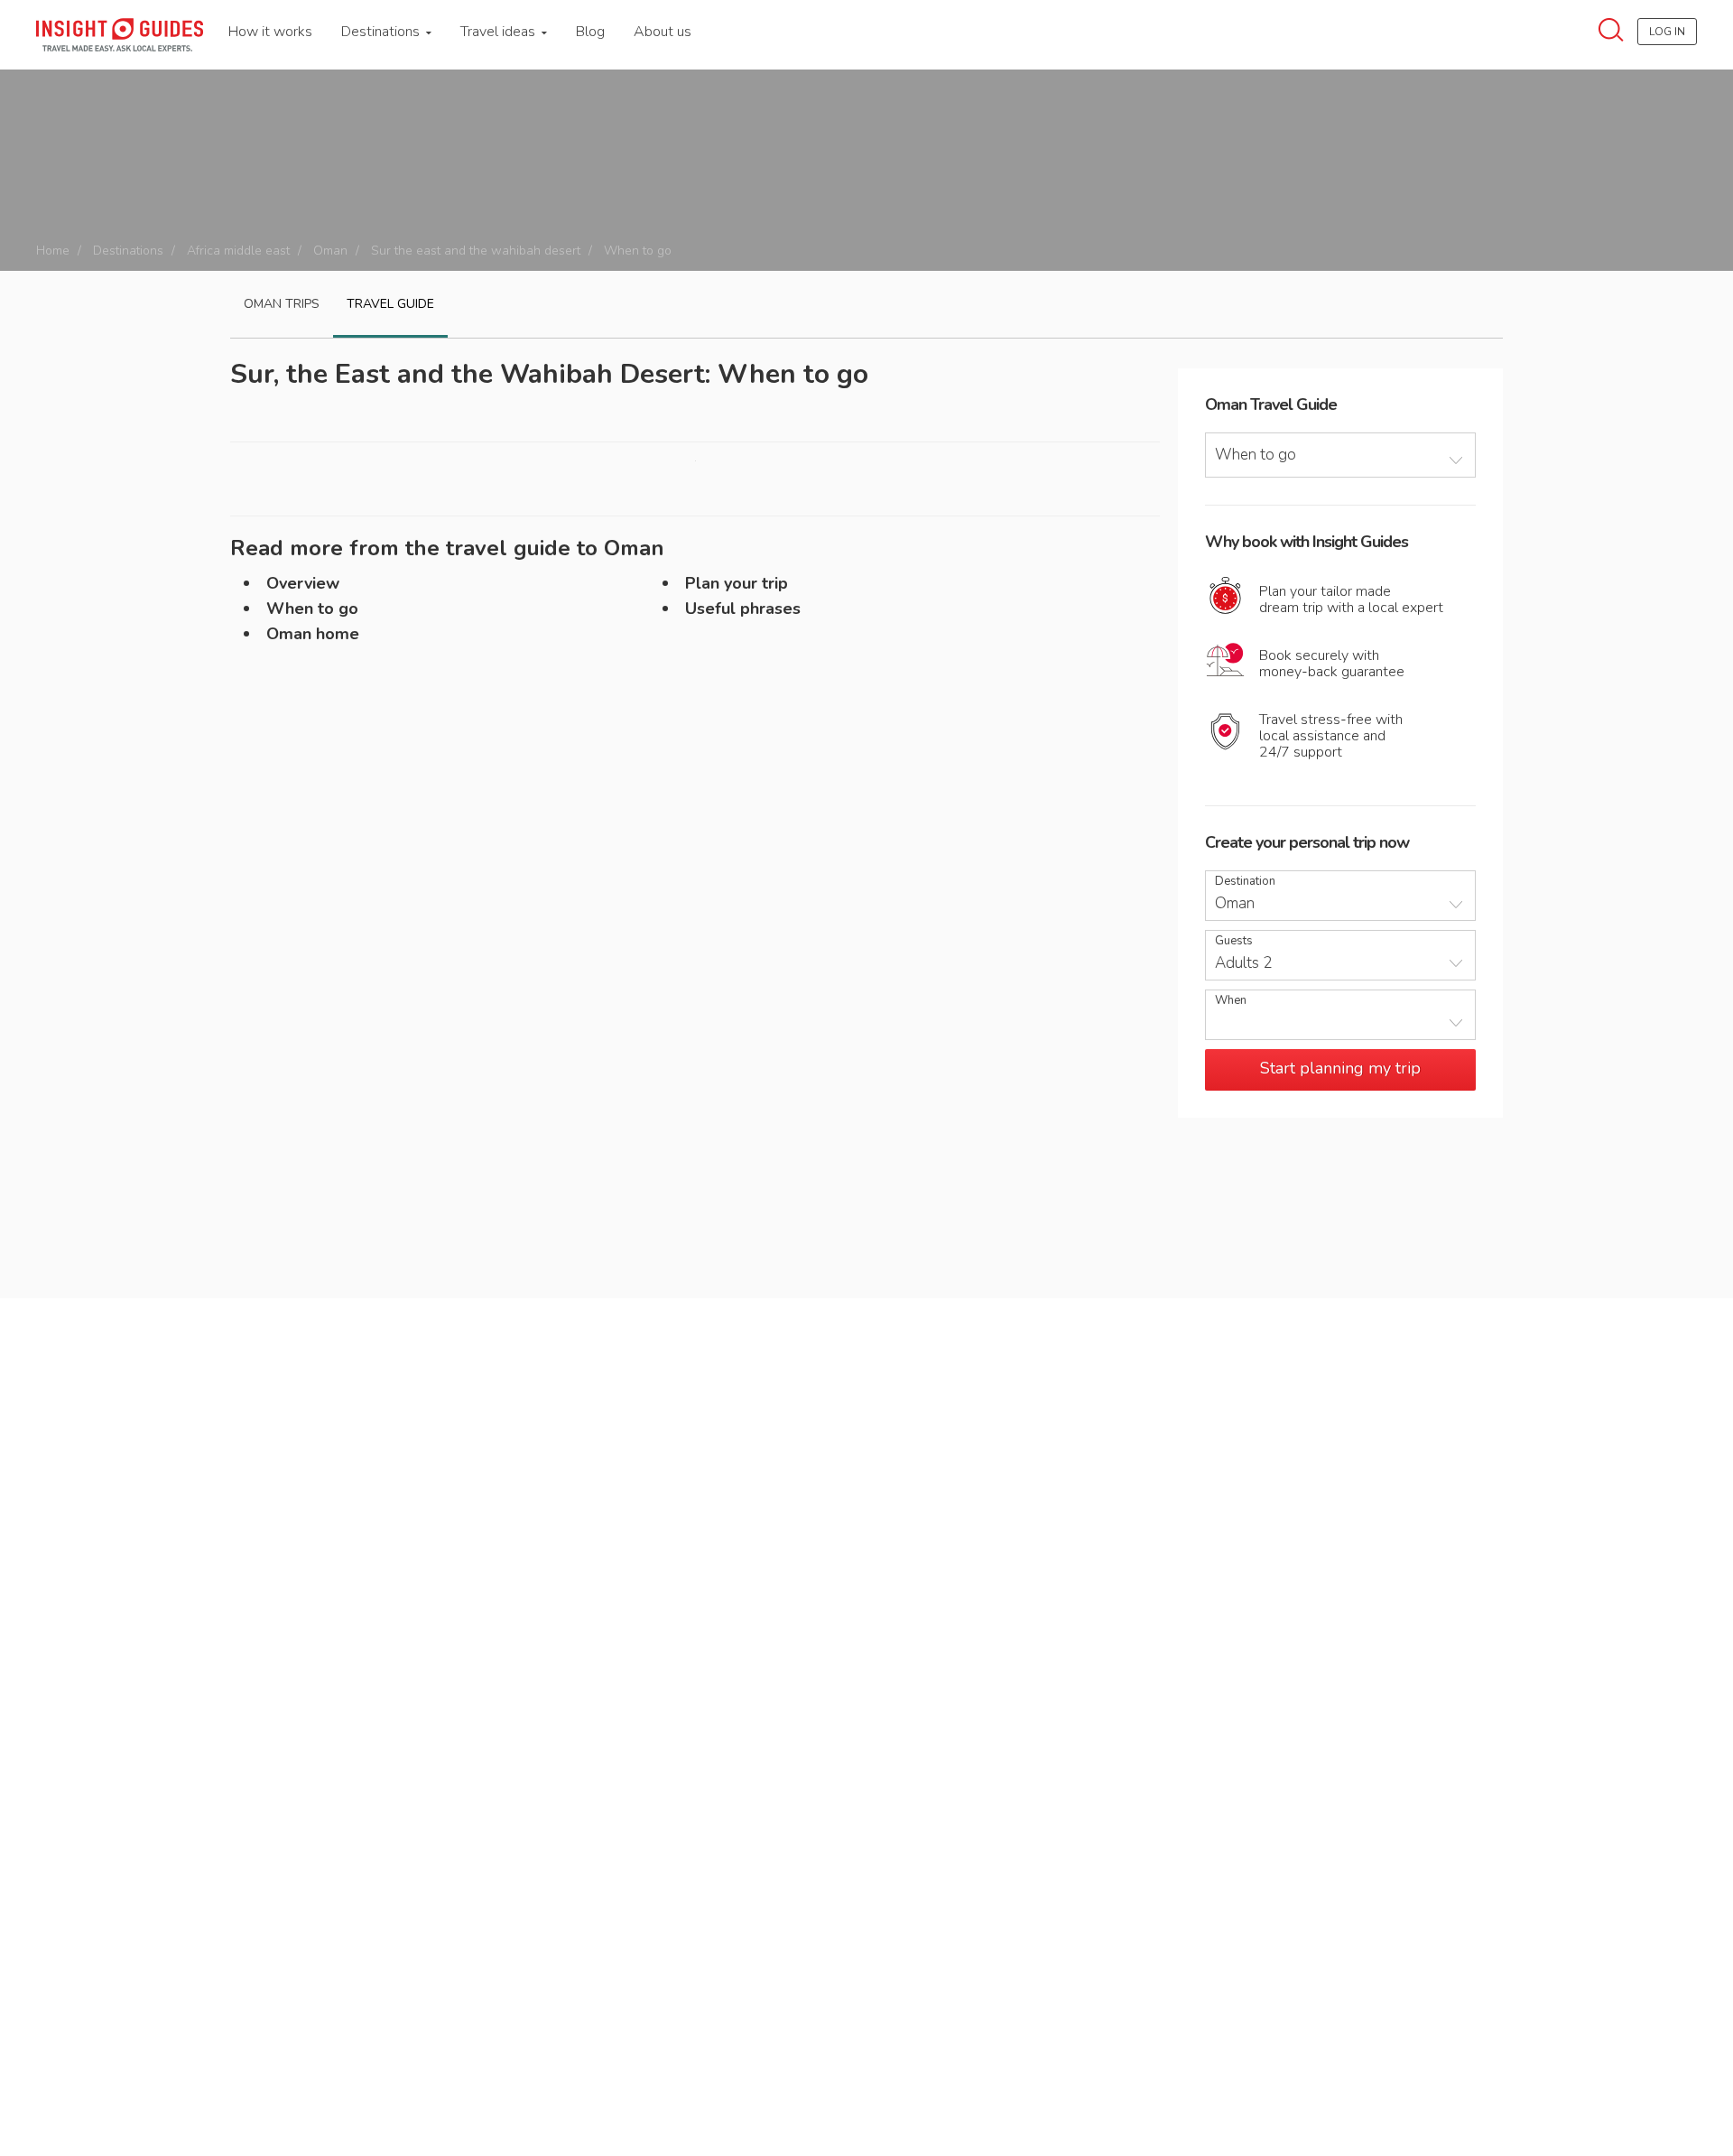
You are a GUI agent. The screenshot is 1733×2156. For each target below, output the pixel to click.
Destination (1245, 882)
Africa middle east (238, 251)
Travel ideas (500, 32)
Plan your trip (737, 583)
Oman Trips (282, 304)
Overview (303, 583)
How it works (270, 32)
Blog (590, 32)
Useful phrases (743, 609)
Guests (1234, 941)
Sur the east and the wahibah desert (476, 251)
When (1231, 1001)
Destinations (382, 32)
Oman (330, 251)
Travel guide (390, 304)
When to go (312, 609)
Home (53, 251)
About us (663, 32)
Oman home (313, 634)
